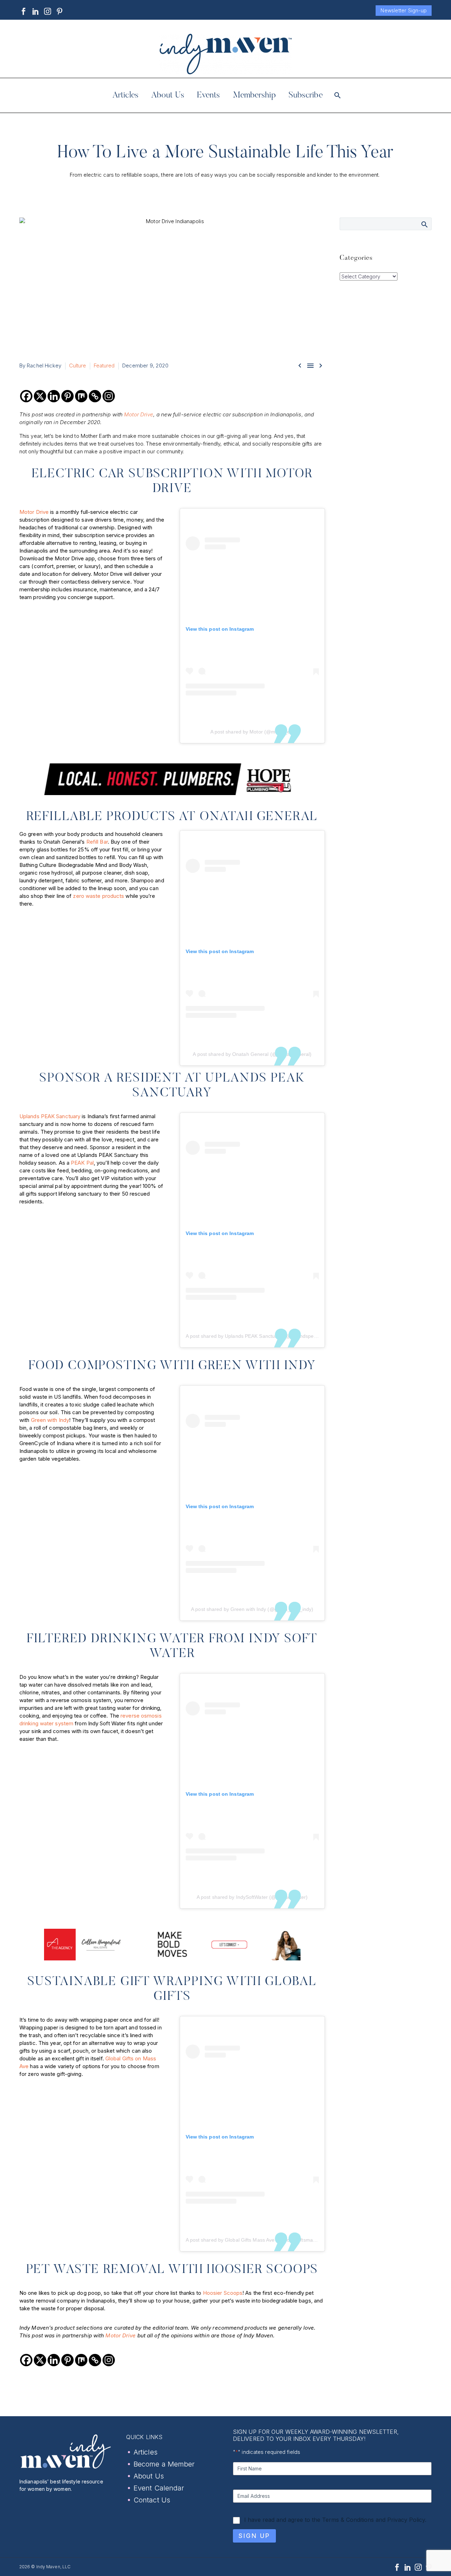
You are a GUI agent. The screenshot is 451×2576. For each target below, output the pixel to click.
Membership (254, 95)
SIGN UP (254, 2536)
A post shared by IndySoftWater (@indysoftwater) (252, 1897)
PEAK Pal (82, 1163)
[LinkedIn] (36, 11)
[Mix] (81, 396)
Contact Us (152, 2500)
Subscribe (306, 95)
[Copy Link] (95, 396)
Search (424, 224)
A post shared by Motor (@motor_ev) (252, 732)
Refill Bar (97, 842)
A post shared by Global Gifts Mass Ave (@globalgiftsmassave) (257, 2240)
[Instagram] (48, 11)
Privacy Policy (406, 2520)
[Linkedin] (54, 396)
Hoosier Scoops (223, 2293)
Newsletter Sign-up (404, 10)
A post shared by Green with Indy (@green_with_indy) (252, 1609)
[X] (40, 396)
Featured (104, 366)
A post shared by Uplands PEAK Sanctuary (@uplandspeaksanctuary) (264, 1336)
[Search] (337, 95)
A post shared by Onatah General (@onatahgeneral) (252, 1054)
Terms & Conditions (348, 2520)
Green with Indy (50, 1420)
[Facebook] (24, 11)
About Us (168, 95)
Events (209, 95)
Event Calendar (159, 2488)
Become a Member (164, 2464)
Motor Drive (139, 414)
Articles (125, 95)
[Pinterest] (60, 11)
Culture (78, 366)
